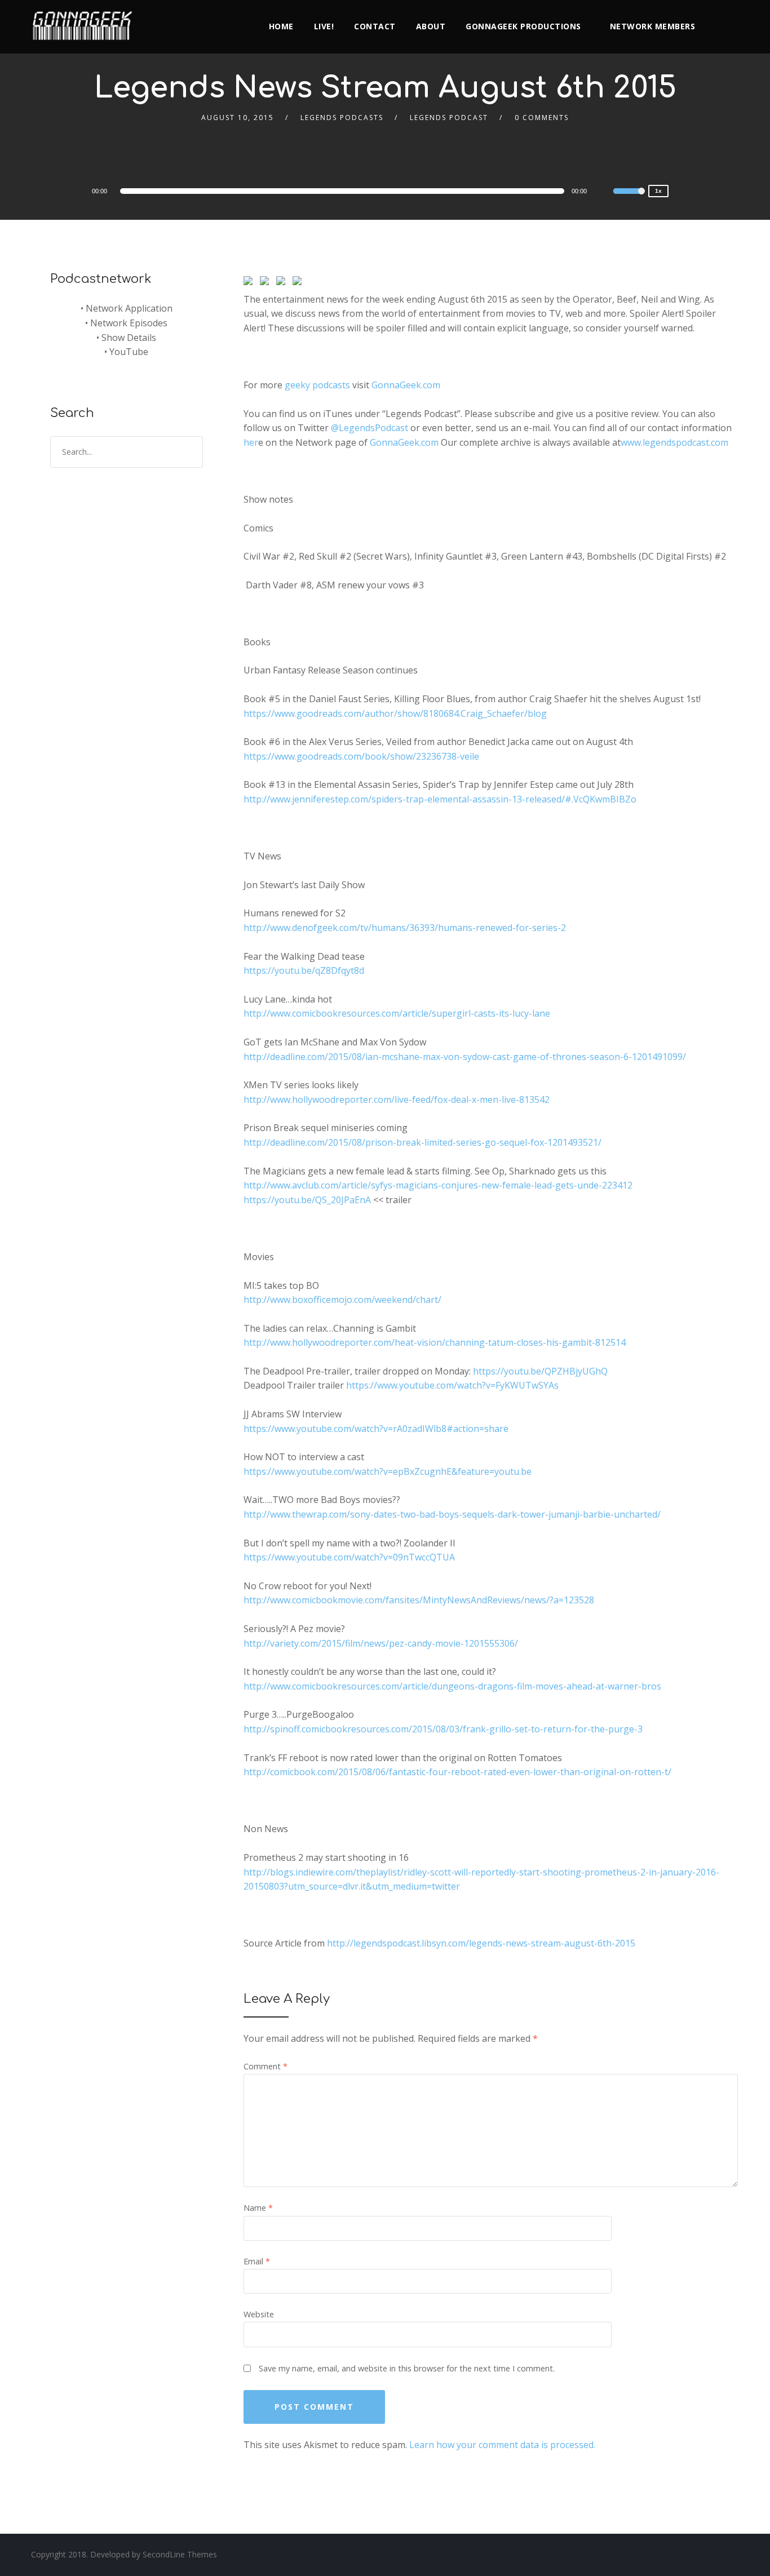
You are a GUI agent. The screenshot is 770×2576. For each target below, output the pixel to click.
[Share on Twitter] (267, 283)
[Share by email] (299, 283)
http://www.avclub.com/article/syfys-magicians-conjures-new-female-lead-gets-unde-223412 (438, 1185)
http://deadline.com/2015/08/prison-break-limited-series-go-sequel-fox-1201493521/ (422, 1142)
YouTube (129, 352)
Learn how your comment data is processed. (502, 2445)
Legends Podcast (449, 118)
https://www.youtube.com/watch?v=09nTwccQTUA (349, 1557)
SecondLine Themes (180, 2554)
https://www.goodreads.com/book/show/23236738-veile (361, 756)
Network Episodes (129, 323)
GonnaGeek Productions (523, 26)
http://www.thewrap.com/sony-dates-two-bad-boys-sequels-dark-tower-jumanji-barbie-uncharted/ (452, 1514)
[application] (344, 191)
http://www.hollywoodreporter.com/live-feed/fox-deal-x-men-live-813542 (397, 1099)
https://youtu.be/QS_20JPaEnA (307, 1200)
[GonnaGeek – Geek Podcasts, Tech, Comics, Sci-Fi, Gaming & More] (85, 21)
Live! (324, 26)
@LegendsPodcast (369, 428)
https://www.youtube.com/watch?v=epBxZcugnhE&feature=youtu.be (388, 1471)
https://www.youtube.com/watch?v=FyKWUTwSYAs (452, 1385)
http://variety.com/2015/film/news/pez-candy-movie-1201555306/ (381, 1643)
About (431, 26)
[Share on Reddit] (283, 283)
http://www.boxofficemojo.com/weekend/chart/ (342, 1300)
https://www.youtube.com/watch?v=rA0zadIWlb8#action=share (376, 1429)
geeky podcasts (317, 385)
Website (259, 2314)
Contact (375, 26)
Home (281, 26)
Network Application (129, 308)
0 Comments (542, 118)
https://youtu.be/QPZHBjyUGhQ (540, 1371)
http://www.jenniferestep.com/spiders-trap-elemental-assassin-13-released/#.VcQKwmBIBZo (440, 799)
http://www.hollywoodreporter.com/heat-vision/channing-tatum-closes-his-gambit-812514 (435, 1342)
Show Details (129, 338)
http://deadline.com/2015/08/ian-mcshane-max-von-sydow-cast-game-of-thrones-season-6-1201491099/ (465, 1057)
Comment (265, 2066)
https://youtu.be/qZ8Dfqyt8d (304, 970)
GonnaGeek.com (406, 385)
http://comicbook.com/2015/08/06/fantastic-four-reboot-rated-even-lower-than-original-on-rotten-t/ (457, 1772)
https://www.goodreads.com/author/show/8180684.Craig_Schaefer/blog (395, 713)
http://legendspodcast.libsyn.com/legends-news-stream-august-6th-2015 (481, 1943)
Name (258, 2208)
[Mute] (604, 193)
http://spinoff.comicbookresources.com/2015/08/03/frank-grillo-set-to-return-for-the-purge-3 (443, 1729)
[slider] (629, 198)
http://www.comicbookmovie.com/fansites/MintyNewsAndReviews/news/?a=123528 (419, 1600)
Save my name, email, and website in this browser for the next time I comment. (407, 2368)
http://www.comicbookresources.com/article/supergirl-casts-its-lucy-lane (397, 1013)
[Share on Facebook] (250, 283)
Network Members (653, 26)
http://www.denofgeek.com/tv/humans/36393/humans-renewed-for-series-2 (405, 928)
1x (658, 191)
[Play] (59, 190)
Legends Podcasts (342, 118)
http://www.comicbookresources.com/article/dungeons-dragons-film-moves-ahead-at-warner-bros (452, 1686)
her (251, 442)
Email (257, 2261)
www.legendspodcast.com (674, 442)
